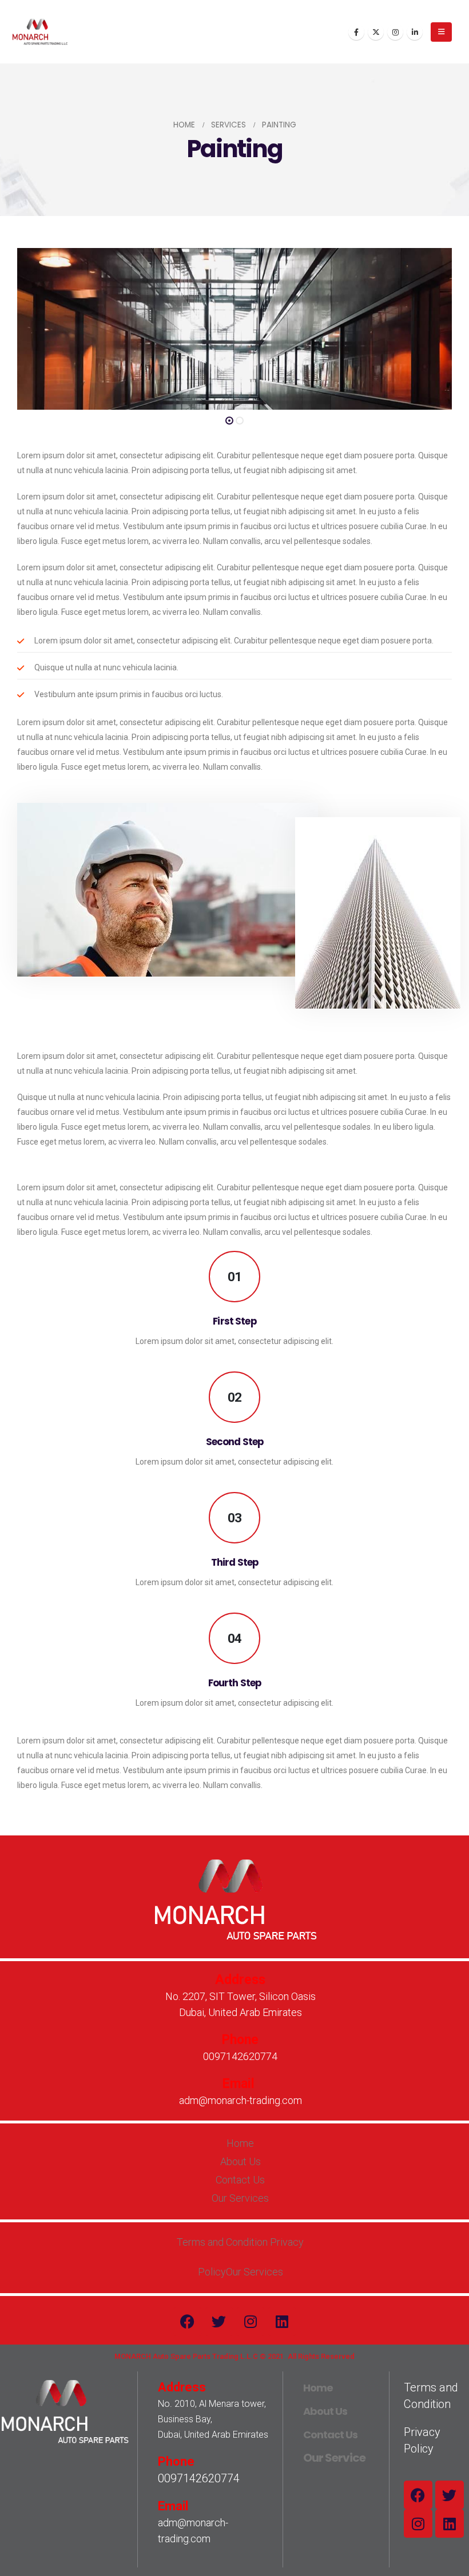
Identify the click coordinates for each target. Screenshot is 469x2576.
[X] (376, 32)
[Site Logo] (40, 32)
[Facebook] (356, 32)
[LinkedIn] (415, 32)
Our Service (334, 2458)
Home (318, 2388)
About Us (325, 2411)
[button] (441, 32)
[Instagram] (395, 32)
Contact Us (330, 2435)
